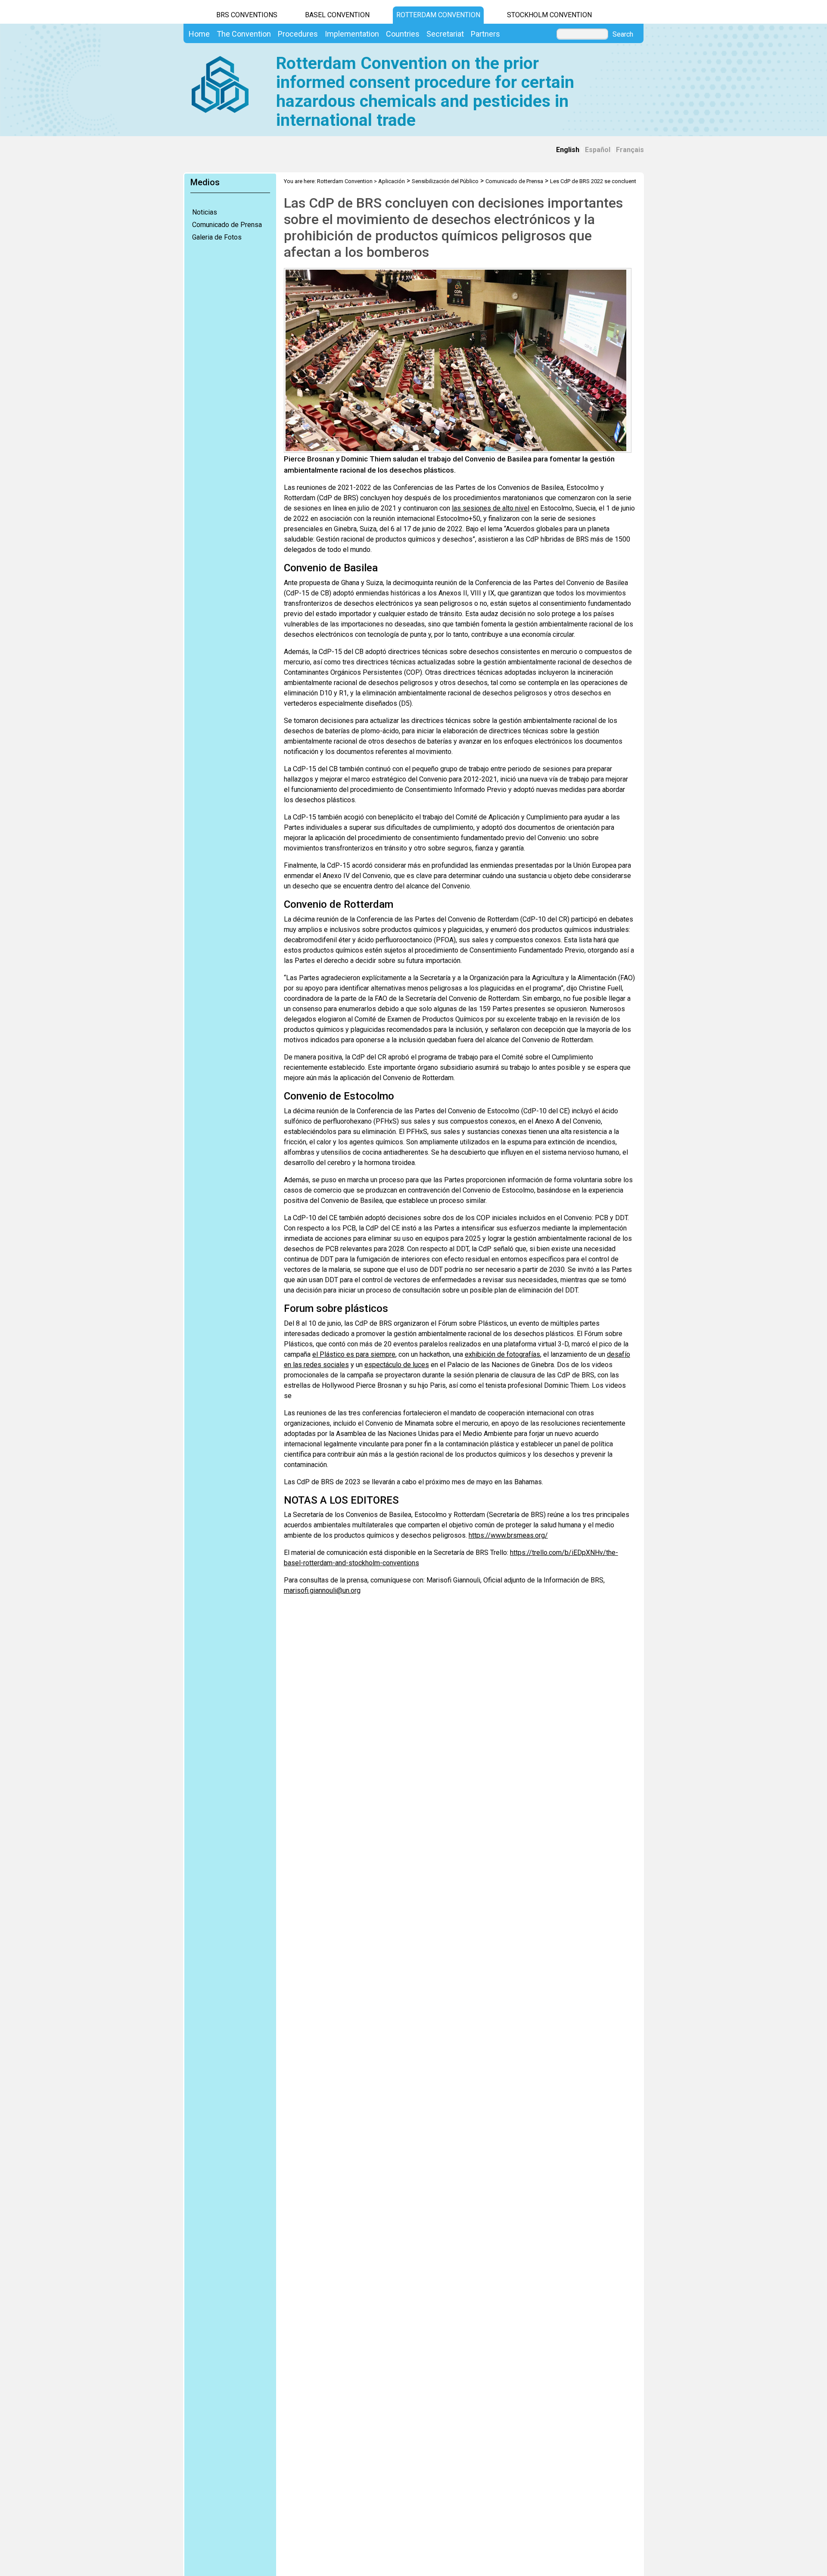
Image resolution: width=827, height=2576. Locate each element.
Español (598, 150)
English (568, 150)
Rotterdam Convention (438, 15)
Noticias (205, 212)
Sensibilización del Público (445, 181)
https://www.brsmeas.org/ (508, 1535)
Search (623, 34)
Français (630, 150)
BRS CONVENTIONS (247, 15)
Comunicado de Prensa (227, 225)
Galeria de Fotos (217, 237)
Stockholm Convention (549, 15)
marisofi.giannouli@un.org (322, 1590)
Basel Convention (337, 15)
